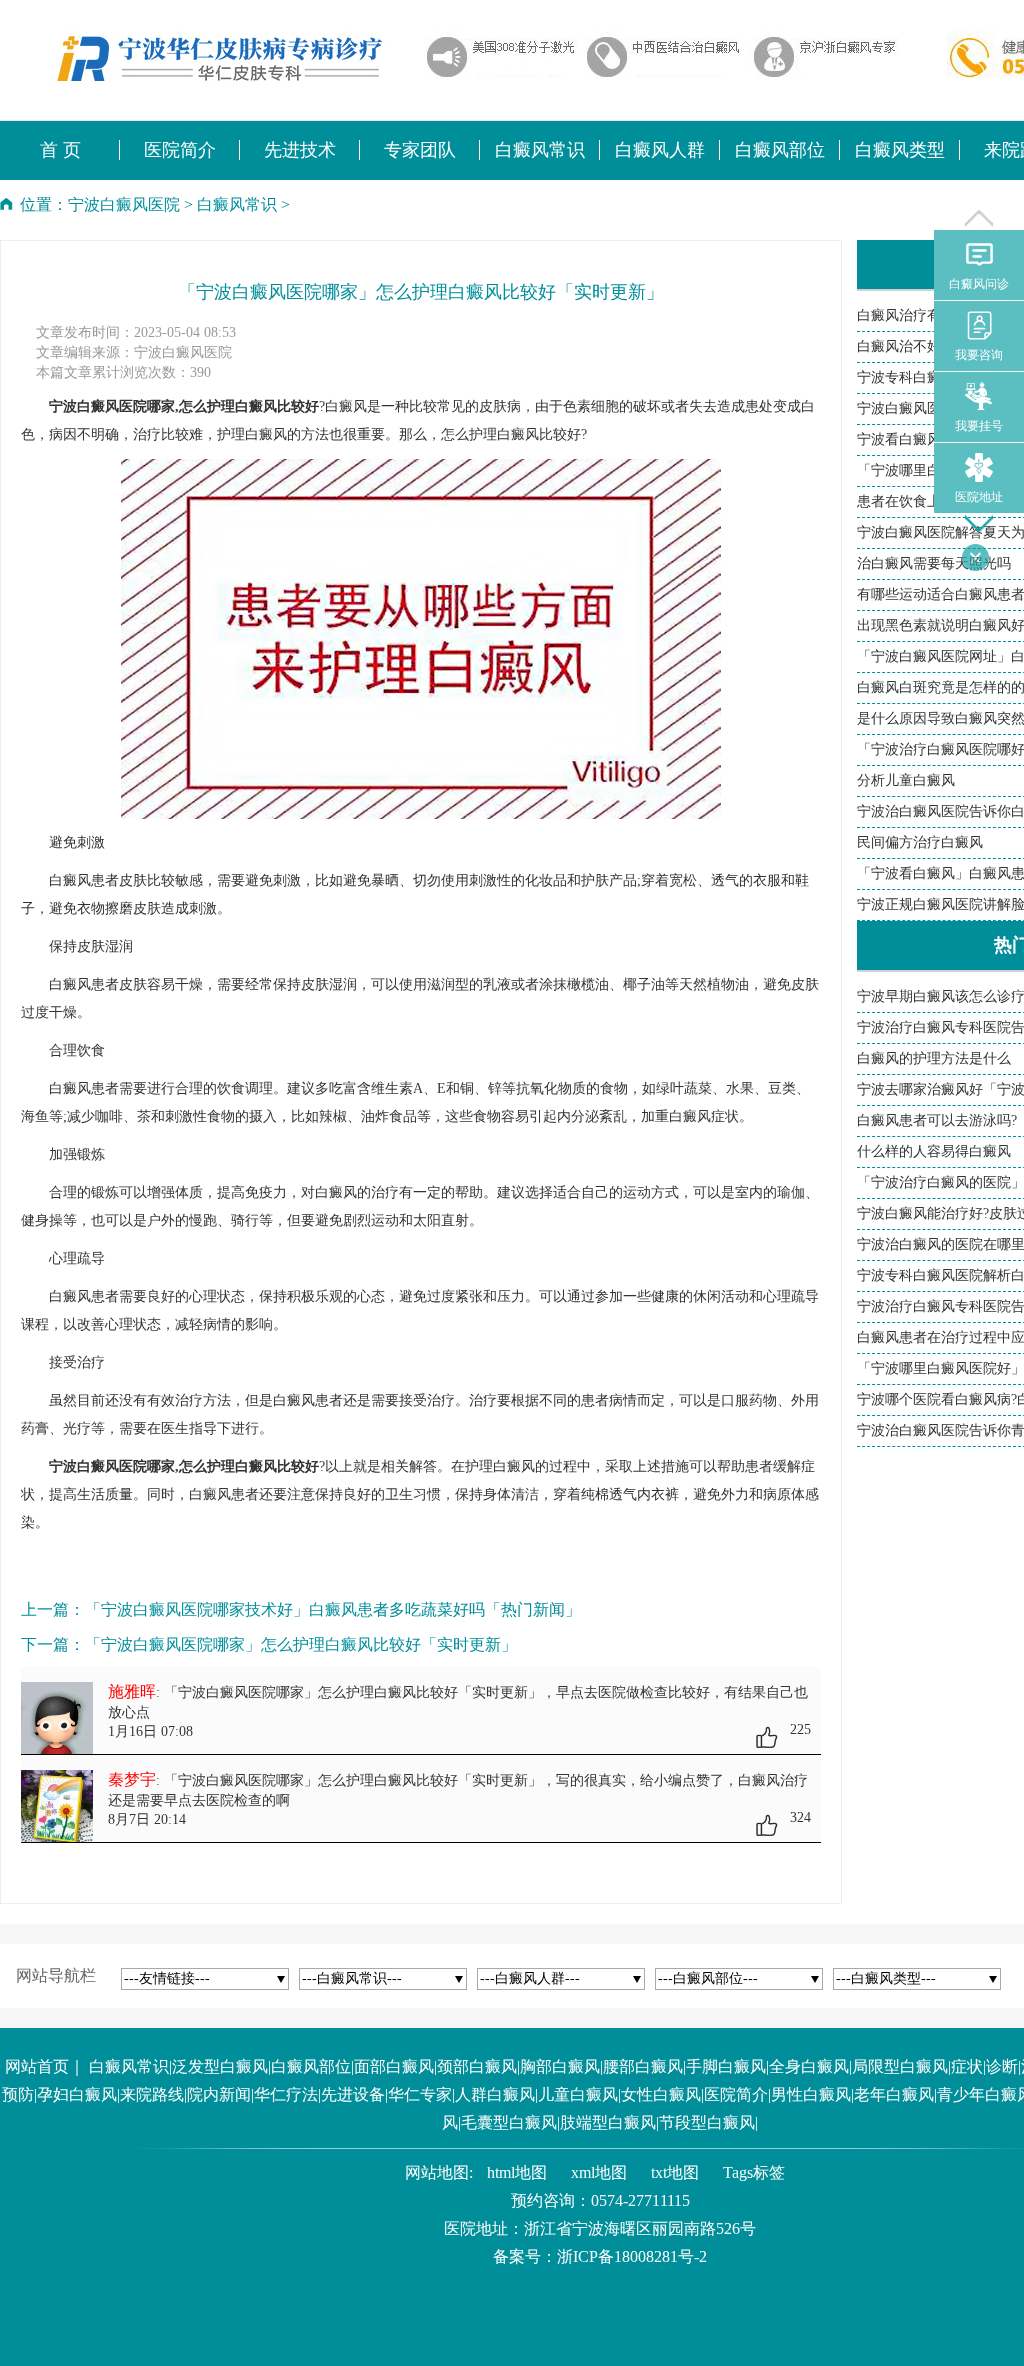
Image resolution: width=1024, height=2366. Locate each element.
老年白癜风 (894, 2094)
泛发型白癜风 (220, 2066)
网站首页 (37, 2066)
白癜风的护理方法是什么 (934, 1058)
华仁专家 (420, 2094)
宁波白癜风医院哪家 (112, 1466)
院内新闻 (219, 2094)
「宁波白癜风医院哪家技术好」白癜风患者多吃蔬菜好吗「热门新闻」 (333, 1609)
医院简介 (736, 2094)
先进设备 (353, 2094)
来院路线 (152, 2094)
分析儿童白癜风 (906, 780)
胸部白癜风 (560, 2066)
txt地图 (675, 2172)
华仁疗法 (286, 2094)
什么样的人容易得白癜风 (934, 1151)
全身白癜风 (809, 2066)
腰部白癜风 (643, 2066)
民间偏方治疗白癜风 (920, 842)
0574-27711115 (640, 2200)
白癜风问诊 (979, 284)
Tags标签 (754, 2172)
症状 (967, 2066)
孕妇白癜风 (77, 2094)
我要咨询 (979, 355)
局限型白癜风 (900, 2066)
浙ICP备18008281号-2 (632, 2256)
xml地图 (599, 2172)
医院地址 (979, 497)
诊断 (1002, 2066)
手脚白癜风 (726, 2066)
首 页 (60, 150)
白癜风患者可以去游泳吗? (937, 1120)
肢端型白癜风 (608, 2122)
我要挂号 (979, 426)
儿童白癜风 (578, 2094)
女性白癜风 (661, 2094)
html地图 (517, 2172)
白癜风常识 (237, 204)
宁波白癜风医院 (124, 204)
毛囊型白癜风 (509, 2122)
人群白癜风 (495, 2094)
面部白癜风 (394, 2066)
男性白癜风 (811, 2094)
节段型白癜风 (707, 2122)
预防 (18, 2094)
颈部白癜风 (477, 2066)
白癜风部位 (311, 2066)
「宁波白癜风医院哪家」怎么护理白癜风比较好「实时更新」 (301, 1644)
